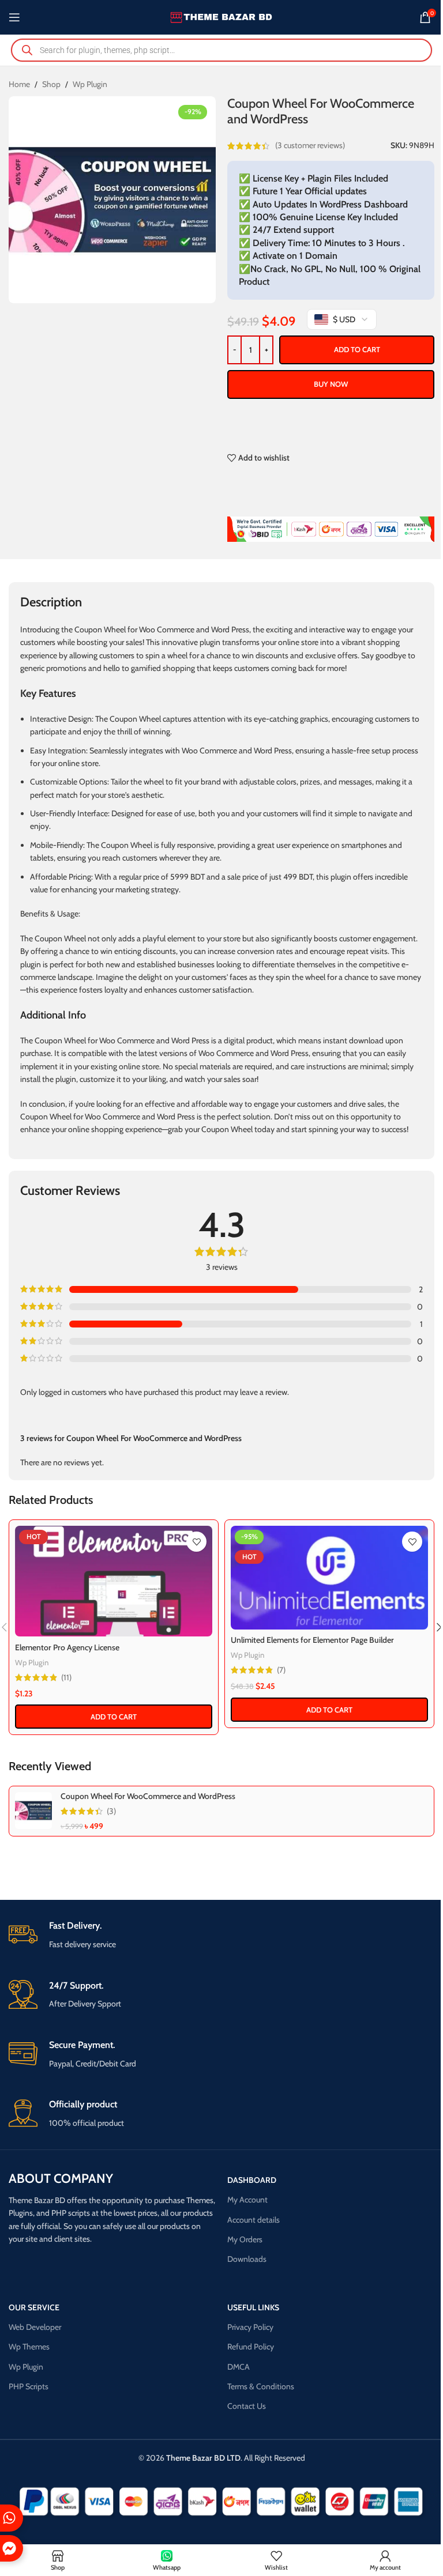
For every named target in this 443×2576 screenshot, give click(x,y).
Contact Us (247, 2406)
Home (19, 84)
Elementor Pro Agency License (67, 1647)
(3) (111, 1811)
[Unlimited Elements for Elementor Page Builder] (329, 1577)
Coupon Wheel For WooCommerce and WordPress (148, 1796)
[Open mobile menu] (14, 17)
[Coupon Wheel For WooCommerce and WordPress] (33, 1811)
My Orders (245, 2239)
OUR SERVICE (34, 2307)
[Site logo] (222, 16)
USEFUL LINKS (253, 2307)
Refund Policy (251, 2347)
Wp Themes (29, 2347)
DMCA (239, 2367)
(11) (66, 1677)
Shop (51, 84)
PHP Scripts (29, 2386)
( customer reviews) (310, 146)
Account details (254, 2220)
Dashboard (252, 2180)
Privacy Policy (250, 2327)
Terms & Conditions (261, 2386)
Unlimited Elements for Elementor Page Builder (312, 1640)
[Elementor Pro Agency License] (114, 1581)
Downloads (247, 2259)
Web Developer (35, 2327)
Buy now (331, 384)
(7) (281, 1670)
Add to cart (357, 349)
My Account (247, 2200)
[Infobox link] (221, 1935)
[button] (114, 1717)
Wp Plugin (90, 84)
